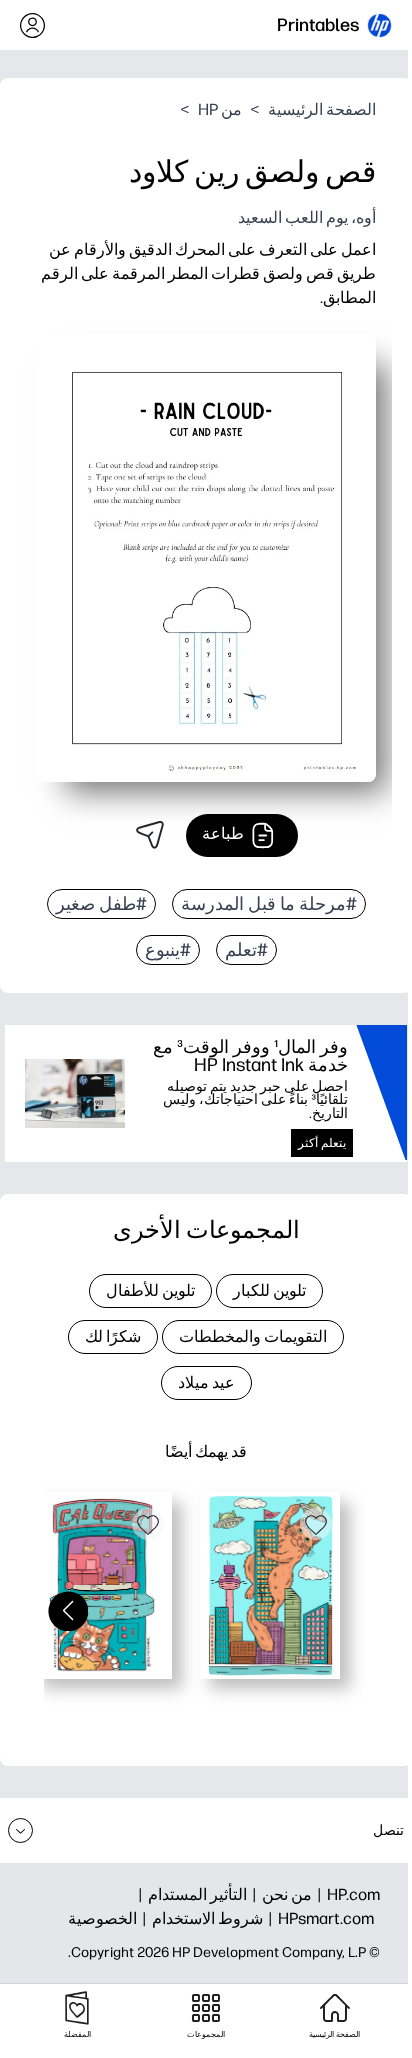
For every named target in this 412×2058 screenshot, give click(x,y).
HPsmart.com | (318, 1918)
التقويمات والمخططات (253, 1336)
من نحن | (279, 1894)
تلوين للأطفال (150, 1290)
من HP (220, 109)
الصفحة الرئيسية (322, 109)
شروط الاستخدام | (200, 1918)
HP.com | (346, 1894)
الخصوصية (102, 1918)
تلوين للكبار (269, 1290)
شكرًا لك (113, 1336)
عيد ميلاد (206, 1382)
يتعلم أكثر (322, 1143)
